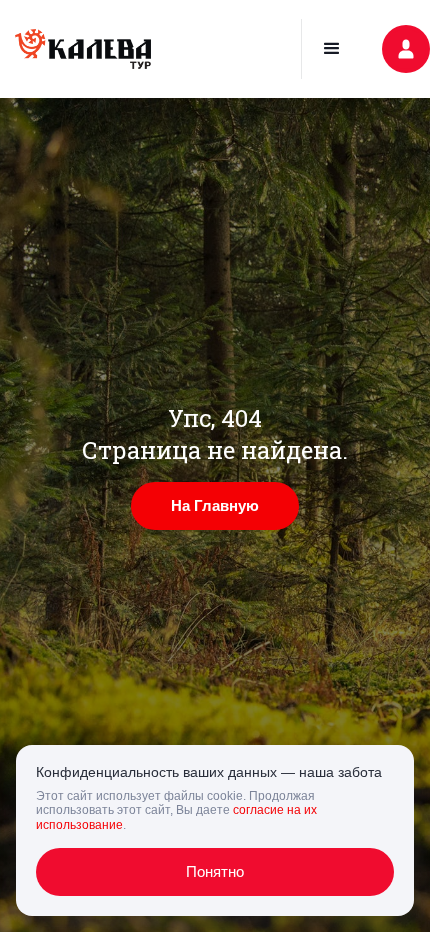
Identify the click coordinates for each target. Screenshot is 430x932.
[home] (83, 49)
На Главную (215, 505)
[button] (331, 49)
